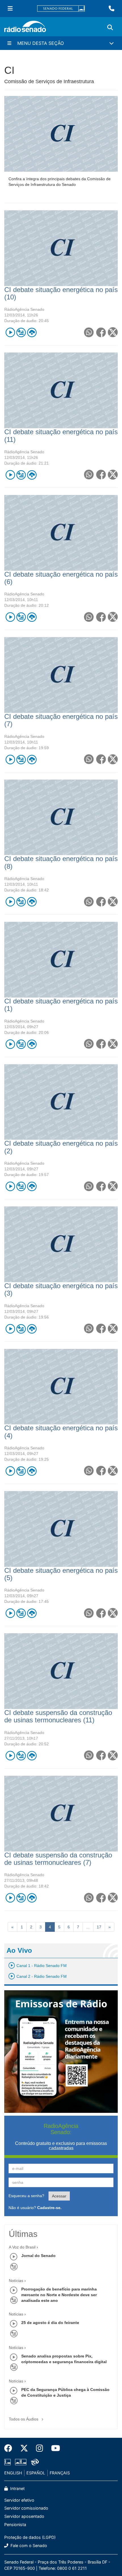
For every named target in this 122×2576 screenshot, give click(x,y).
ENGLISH (13, 2473)
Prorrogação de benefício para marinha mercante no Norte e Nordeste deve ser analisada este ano (59, 2295)
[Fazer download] (32, 332)
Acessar (59, 2196)
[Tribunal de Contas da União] (34, 2462)
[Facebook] (10, 2448)
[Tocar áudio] (10, 332)
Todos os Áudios (24, 2419)
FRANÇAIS (60, 2473)
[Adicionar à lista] (21, 332)
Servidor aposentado (24, 2516)
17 (99, 1927)
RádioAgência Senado (24, 309)
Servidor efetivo (19, 2500)
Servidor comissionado (26, 2508)
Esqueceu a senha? (26, 2196)
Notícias (16, 2281)
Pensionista (15, 2524)
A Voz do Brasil (22, 2247)
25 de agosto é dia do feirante (50, 2323)
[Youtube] (54, 2448)
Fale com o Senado (28, 2545)
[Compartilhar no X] (113, 332)
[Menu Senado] (10, 9)
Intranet (17, 2488)
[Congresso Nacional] (21, 2462)
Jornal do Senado (38, 2256)
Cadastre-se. (49, 2208)
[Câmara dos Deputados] (9, 2462)
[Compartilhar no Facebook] (101, 332)
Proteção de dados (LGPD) (30, 2537)
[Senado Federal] (61, 9)
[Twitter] (24, 2448)
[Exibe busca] (110, 28)
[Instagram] (40, 2448)
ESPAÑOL (36, 2473)
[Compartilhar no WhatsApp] (89, 332)
